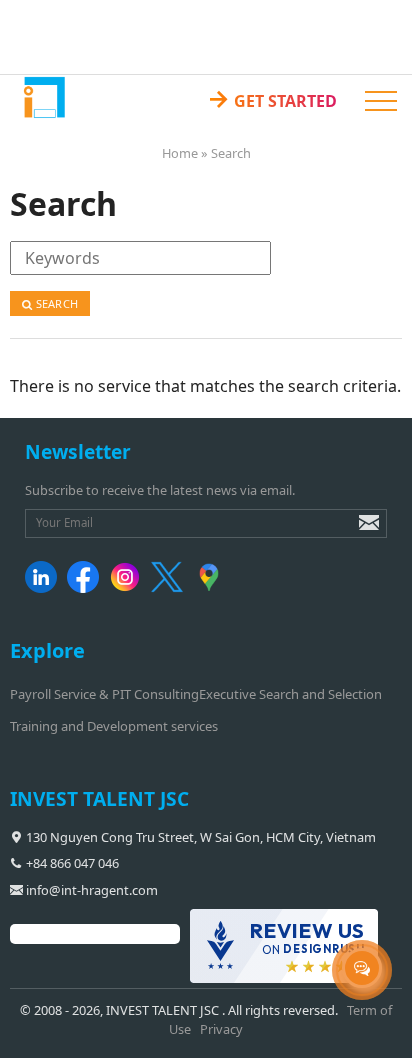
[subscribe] (355, 532)
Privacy (221, 1029)
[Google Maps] (212, 588)
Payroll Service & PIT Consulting (104, 694)
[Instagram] (128, 588)
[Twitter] (170, 588)
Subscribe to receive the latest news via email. (160, 490)
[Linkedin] (44, 588)
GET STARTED (272, 97)
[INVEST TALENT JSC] (43, 96)
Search (55, 303)
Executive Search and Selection (290, 694)
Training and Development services (114, 726)
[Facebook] (86, 588)
